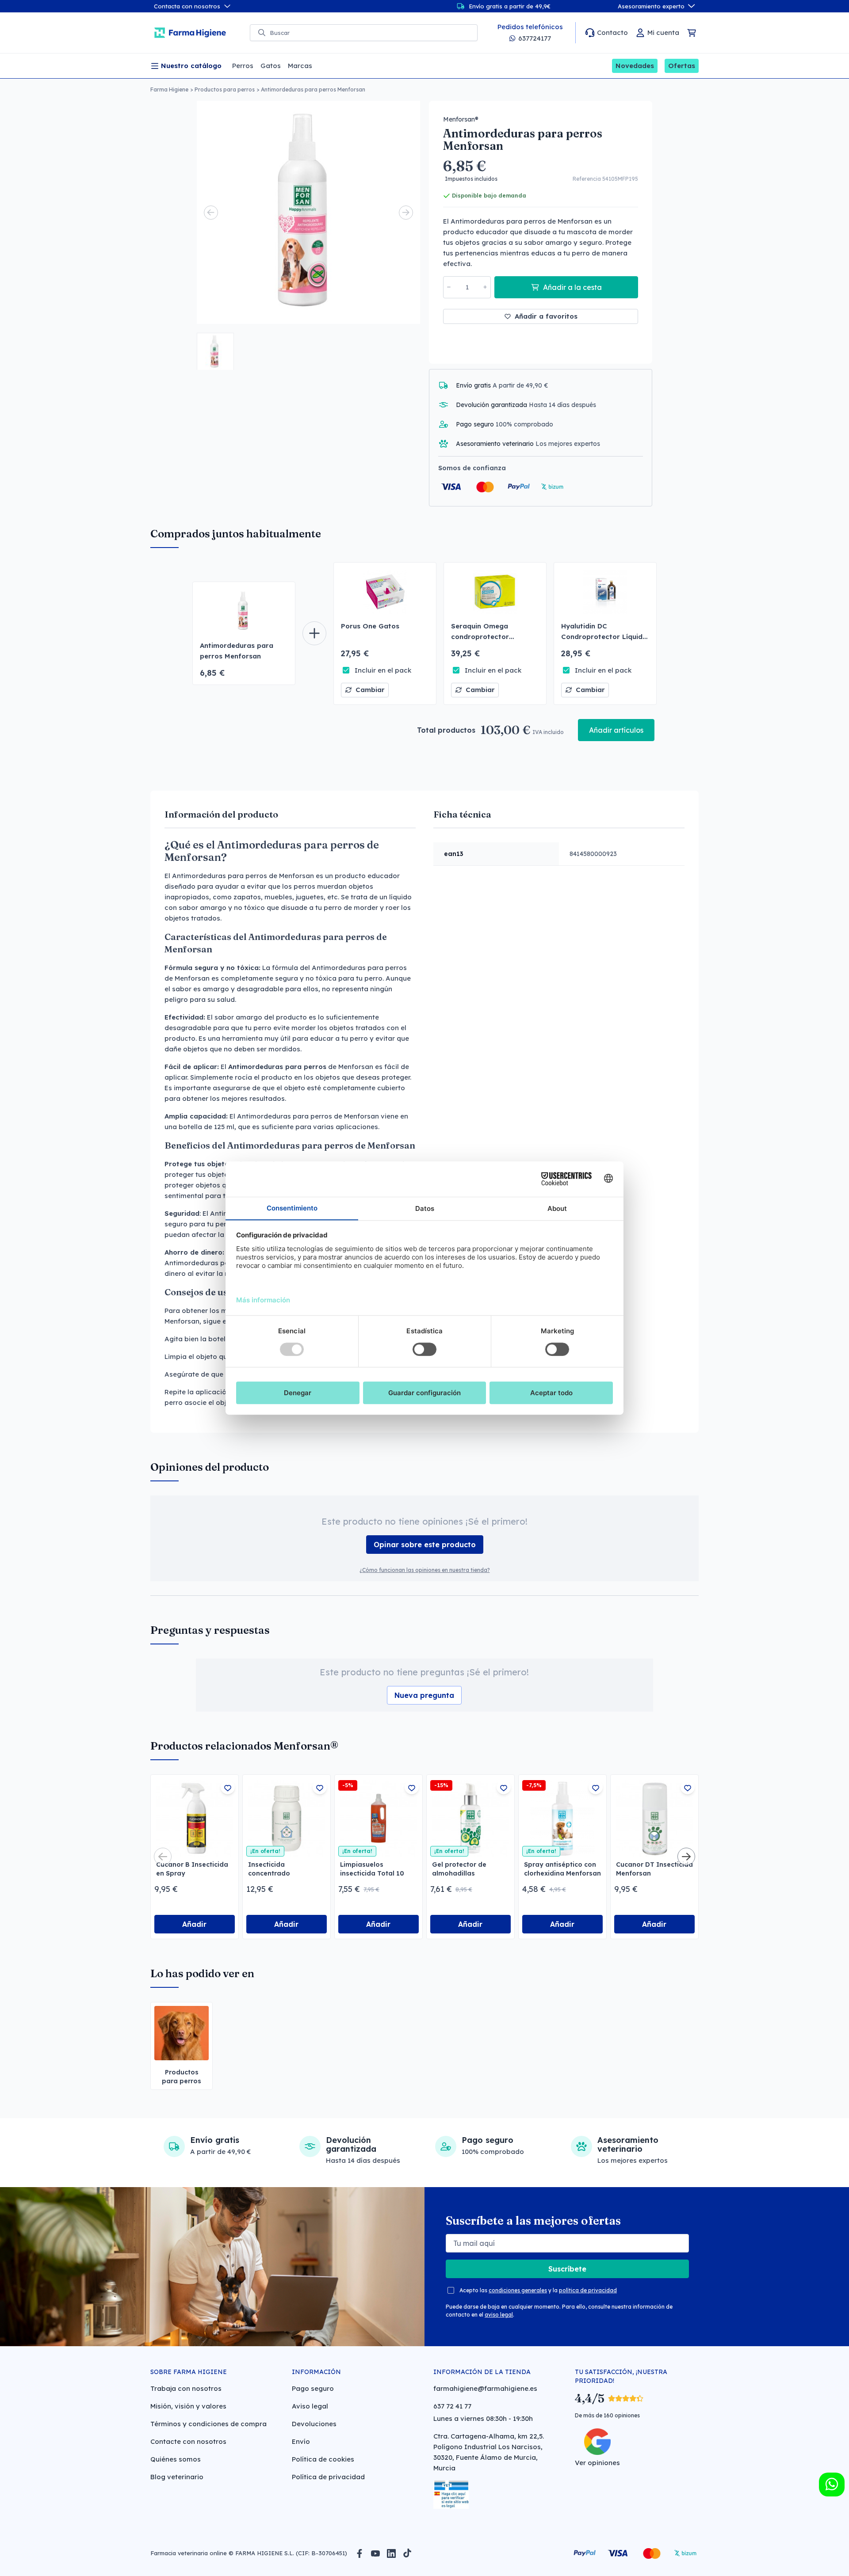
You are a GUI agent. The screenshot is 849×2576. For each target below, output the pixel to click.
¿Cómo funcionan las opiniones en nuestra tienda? (425, 1570)
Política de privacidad (328, 2477)
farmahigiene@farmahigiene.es (485, 2388)
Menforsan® (461, 119)
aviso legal (499, 2315)
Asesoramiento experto (651, 6)
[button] (215, 351)
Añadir (194, 1924)
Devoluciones (314, 2424)
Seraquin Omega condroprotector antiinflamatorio (480, 637)
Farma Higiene (169, 89)
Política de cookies (323, 2459)
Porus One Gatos (370, 626)
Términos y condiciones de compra (208, 2424)
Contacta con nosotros (187, 6)
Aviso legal (310, 2406)
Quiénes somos (176, 2459)
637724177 (535, 38)
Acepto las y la (538, 2290)
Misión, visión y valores (188, 2406)
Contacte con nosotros (188, 2441)
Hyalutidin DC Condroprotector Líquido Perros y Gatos (604, 637)
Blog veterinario (177, 2477)
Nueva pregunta (424, 1695)
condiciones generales (518, 2290)
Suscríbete (567, 2269)
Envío (301, 2441)
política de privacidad (588, 2290)
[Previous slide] (211, 213)
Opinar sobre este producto (425, 1545)
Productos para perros (225, 89)
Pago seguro (313, 2388)
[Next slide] (406, 213)
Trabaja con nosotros (186, 2388)
